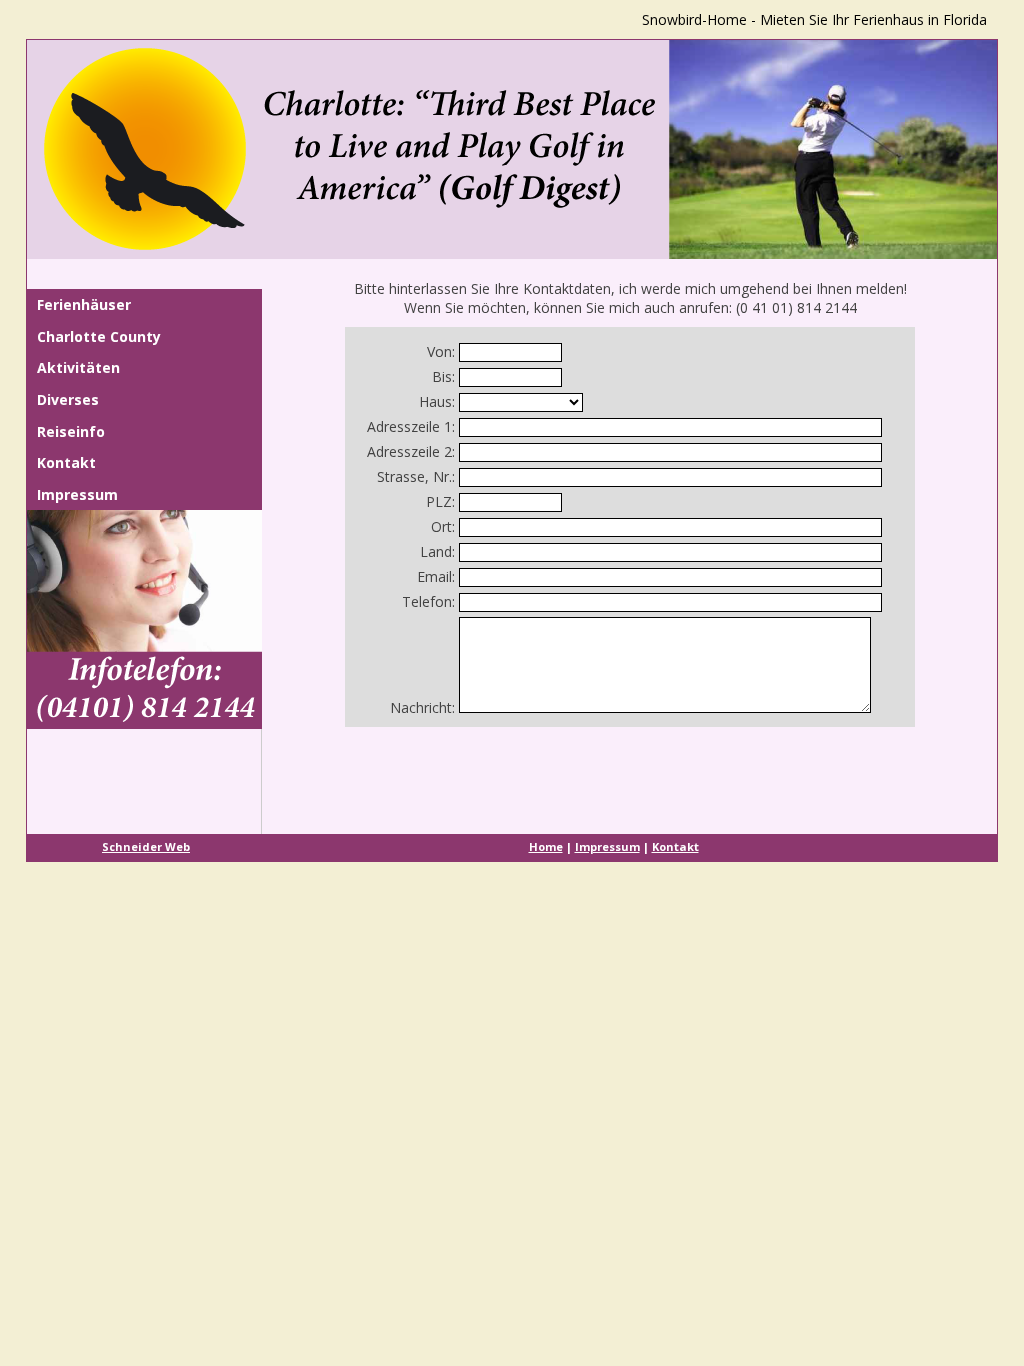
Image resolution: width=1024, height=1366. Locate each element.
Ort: (443, 526)
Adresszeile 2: (411, 451)
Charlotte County (99, 336)
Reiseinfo (71, 431)
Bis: (443, 376)
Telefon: (428, 601)
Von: (441, 351)
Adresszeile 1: (411, 426)
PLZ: (440, 501)
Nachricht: (422, 707)
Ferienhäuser (84, 304)
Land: (437, 551)
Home (546, 846)
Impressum (77, 494)
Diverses (68, 399)
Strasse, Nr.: (416, 476)
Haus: (437, 401)
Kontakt (66, 462)
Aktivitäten (78, 367)
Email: (436, 576)
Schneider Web (146, 846)
